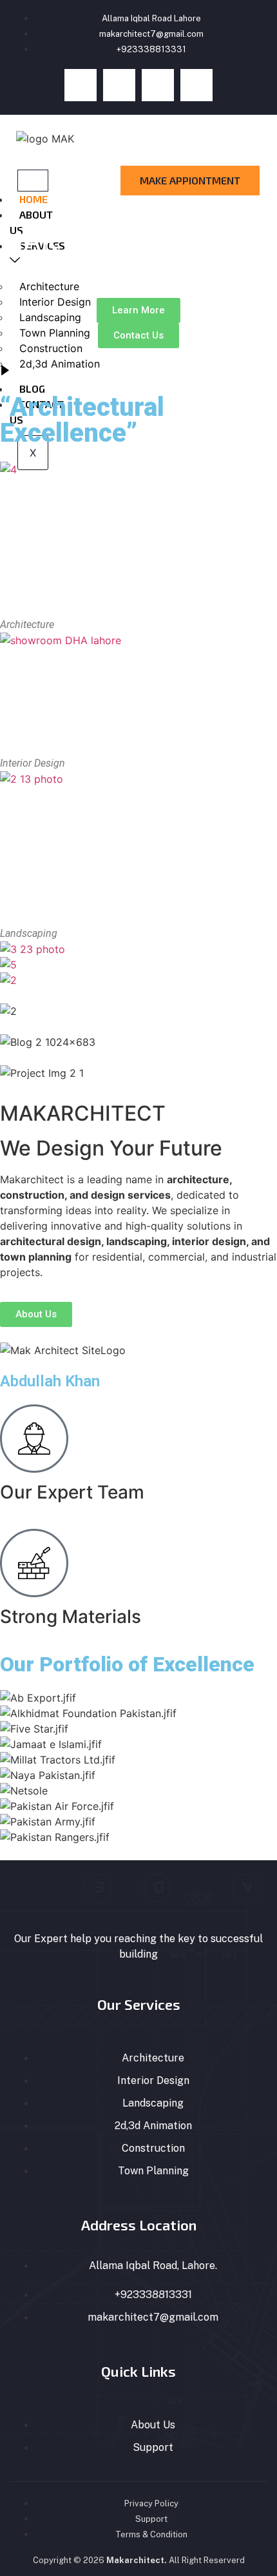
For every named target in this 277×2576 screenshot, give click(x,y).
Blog (32, 388)
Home (33, 199)
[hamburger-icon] (33, 181)
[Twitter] (119, 85)
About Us (31, 222)
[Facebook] (81, 85)
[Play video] (5, 371)
